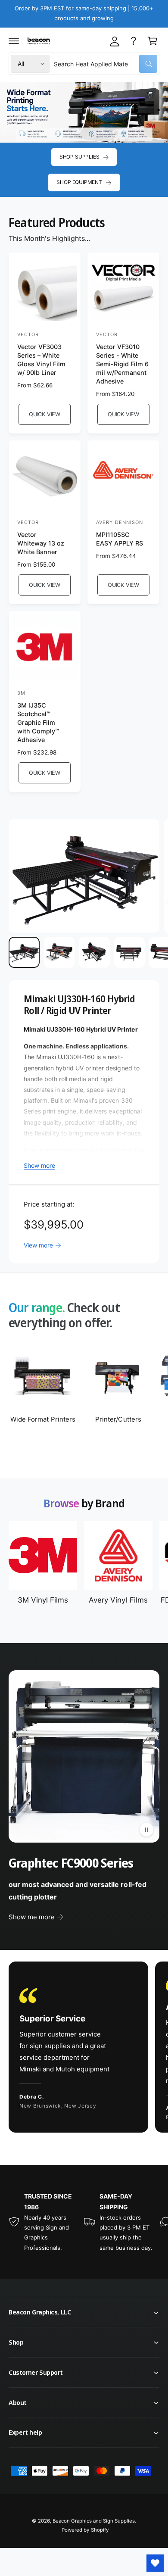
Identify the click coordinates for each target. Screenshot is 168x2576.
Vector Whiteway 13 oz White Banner (41, 543)
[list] (84, 2048)
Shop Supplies (79, 157)
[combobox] (106, 64)
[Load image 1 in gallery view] (24, 952)
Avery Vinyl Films (118, 1600)
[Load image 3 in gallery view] (94, 952)
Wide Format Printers (43, 1419)
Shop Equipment (79, 182)
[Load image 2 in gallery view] (59, 952)
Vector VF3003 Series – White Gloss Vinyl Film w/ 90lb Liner (41, 360)
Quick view (45, 414)
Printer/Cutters (118, 1419)
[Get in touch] (134, 41)
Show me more (32, 1917)
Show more (39, 1165)
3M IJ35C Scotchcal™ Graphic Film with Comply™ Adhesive (38, 723)
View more (38, 1245)
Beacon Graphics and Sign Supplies (94, 2521)
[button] (14, 41)
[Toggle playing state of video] (146, 1830)
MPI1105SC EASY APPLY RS (120, 539)
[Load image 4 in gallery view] (130, 952)
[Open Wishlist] (155, 2563)
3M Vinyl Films (43, 1600)
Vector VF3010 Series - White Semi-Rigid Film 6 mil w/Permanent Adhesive (122, 364)
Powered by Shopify (85, 2530)
